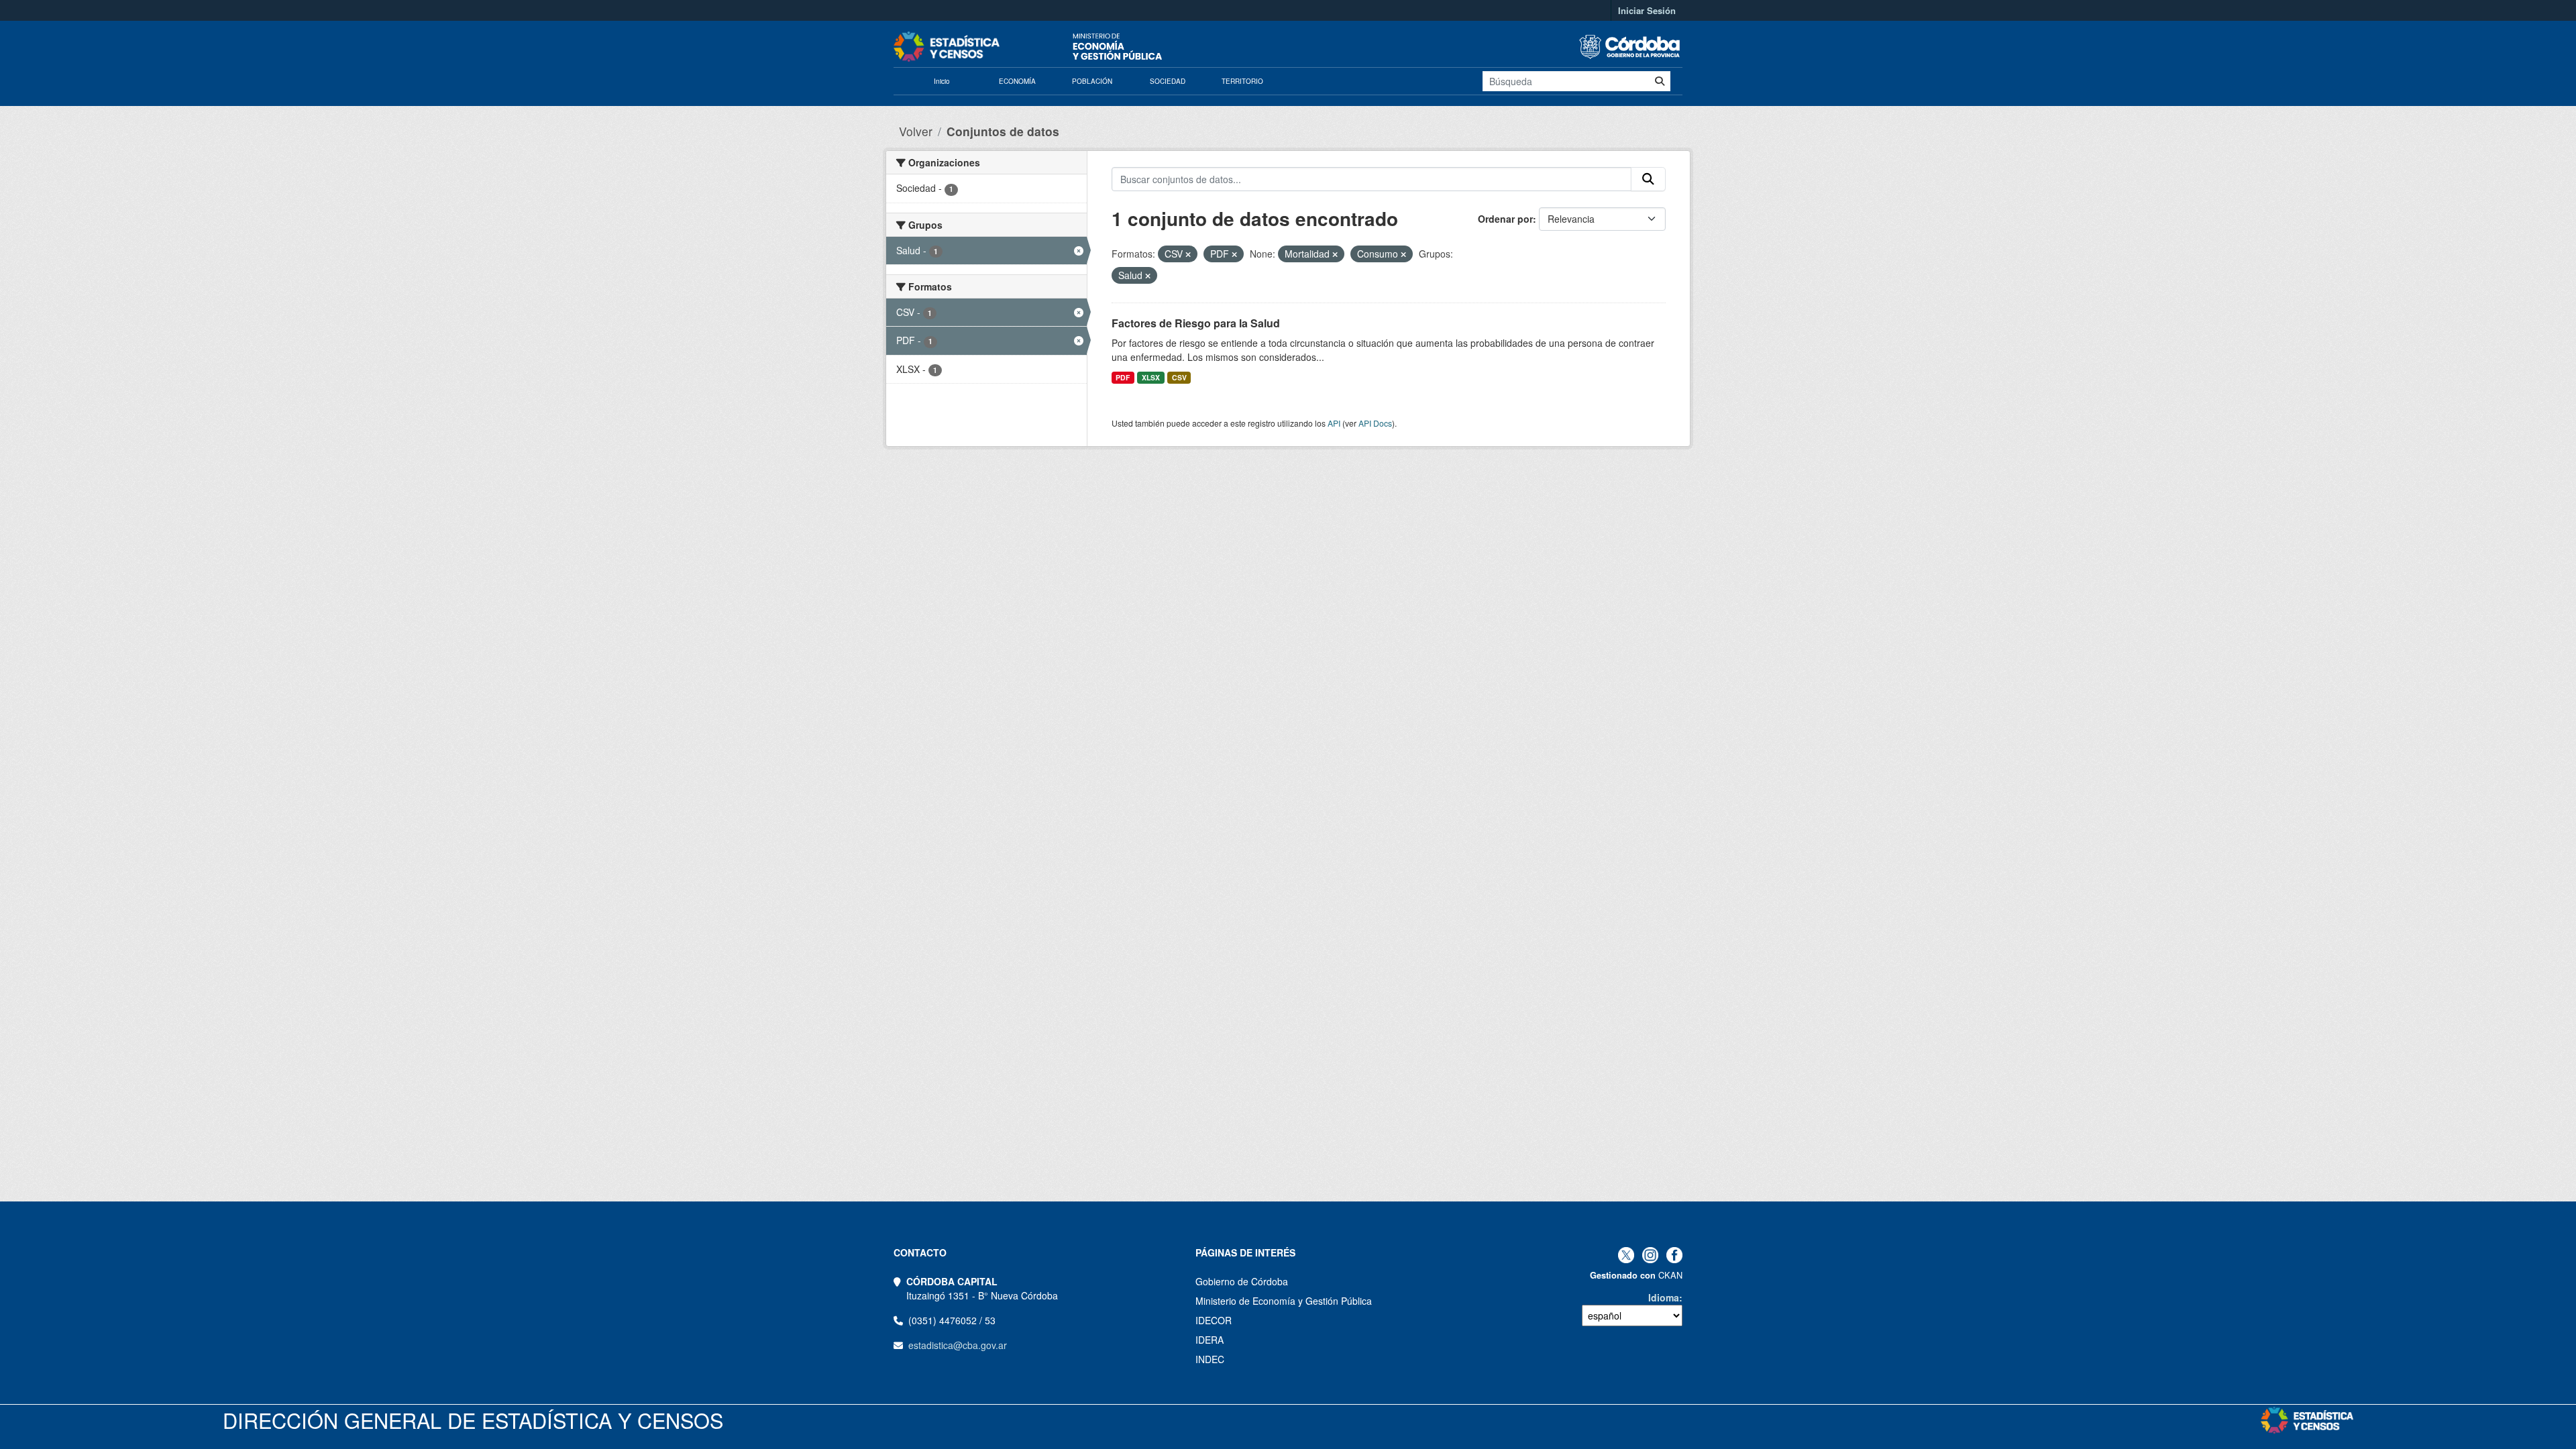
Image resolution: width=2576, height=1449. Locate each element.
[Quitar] (1188, 254)
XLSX (1151, 377)
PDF (1123, 377)
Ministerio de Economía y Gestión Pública (1284, 1301)
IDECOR (1214, 1320)
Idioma (1664, 1297)
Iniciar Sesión (1647, 10)
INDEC (1210, 1359)
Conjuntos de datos (1003, 131)
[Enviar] (1660, 81)
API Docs (1375, 423)
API (1334, 423)
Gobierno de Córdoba (1242, 1281)
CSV (1179, 377)
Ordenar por (1505, 219)
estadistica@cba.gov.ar (958, 1345)
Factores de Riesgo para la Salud (1196, 323)
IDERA (1210, 1340)
